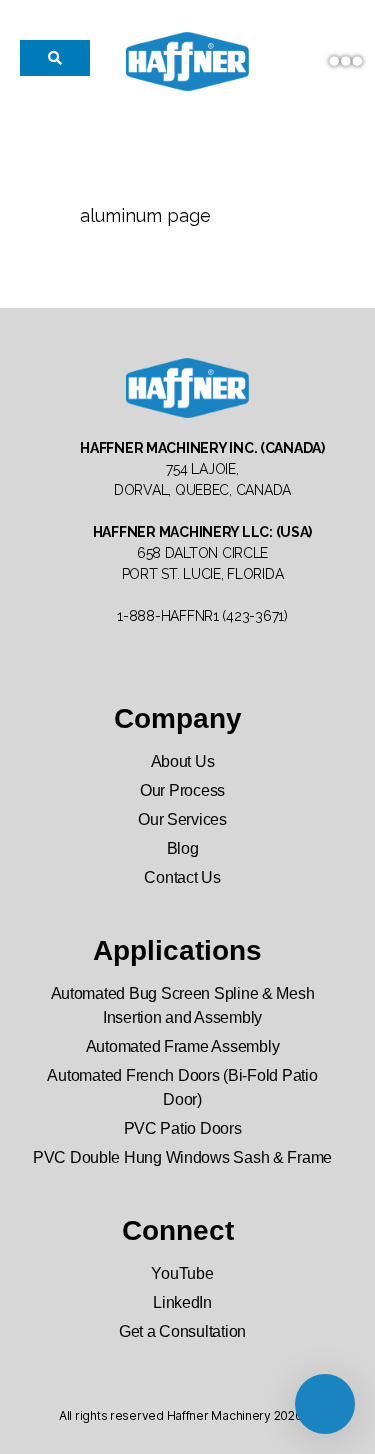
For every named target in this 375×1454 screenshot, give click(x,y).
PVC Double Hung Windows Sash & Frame (182, 1157)
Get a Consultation (182, 1331)
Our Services (182, 819)
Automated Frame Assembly (183, 1046)
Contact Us (182, 877)
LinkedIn (182, 1302)
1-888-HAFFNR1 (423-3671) (202, 616)
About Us (183, 761)
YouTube (182, 1273)
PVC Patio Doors (183, 1128)
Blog (183, 848)
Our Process (182, 790)
